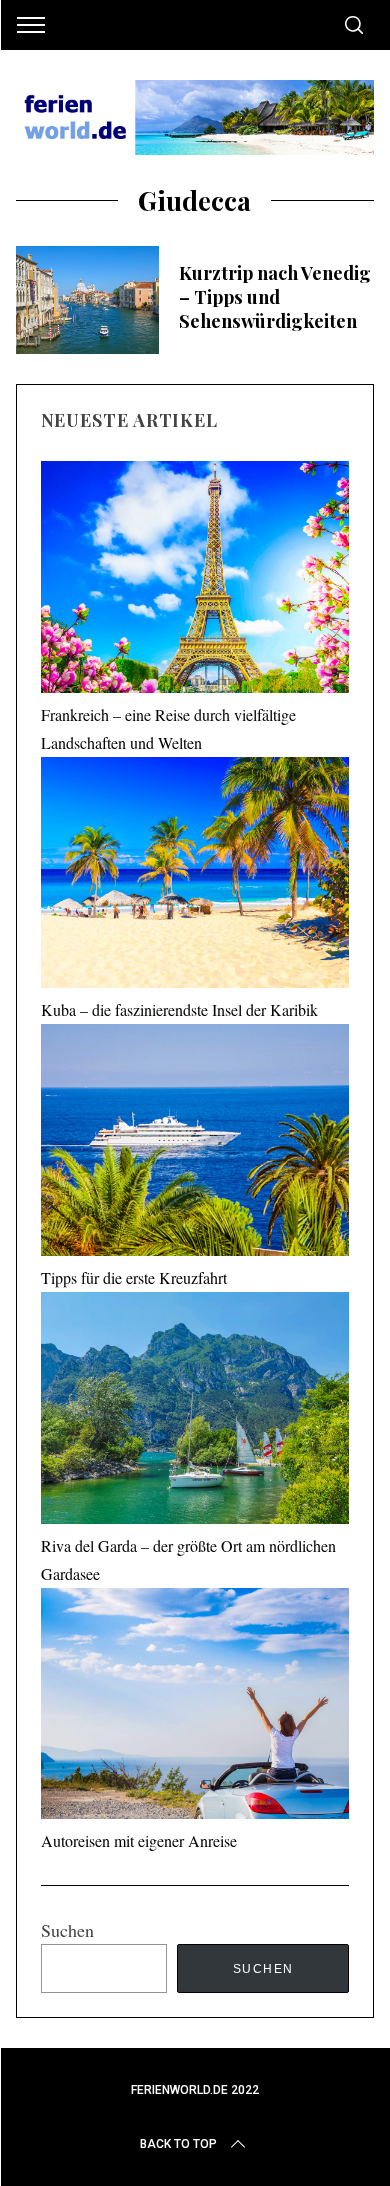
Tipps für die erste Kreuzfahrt (134, 1277)
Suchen (67, 1930)
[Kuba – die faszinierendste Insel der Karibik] (195, 877)
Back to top (178, 2144)
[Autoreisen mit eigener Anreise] (195, 1708)
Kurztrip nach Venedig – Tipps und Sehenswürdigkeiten (275, 296)
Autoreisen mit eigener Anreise (139, 1840)
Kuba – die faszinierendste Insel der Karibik (179, 1009)
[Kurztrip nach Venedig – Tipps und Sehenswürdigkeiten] (88, 300)
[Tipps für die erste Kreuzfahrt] (195, 1144)
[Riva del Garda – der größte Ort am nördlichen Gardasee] (195, 1412)
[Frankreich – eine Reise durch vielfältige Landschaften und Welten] (195, 581)
